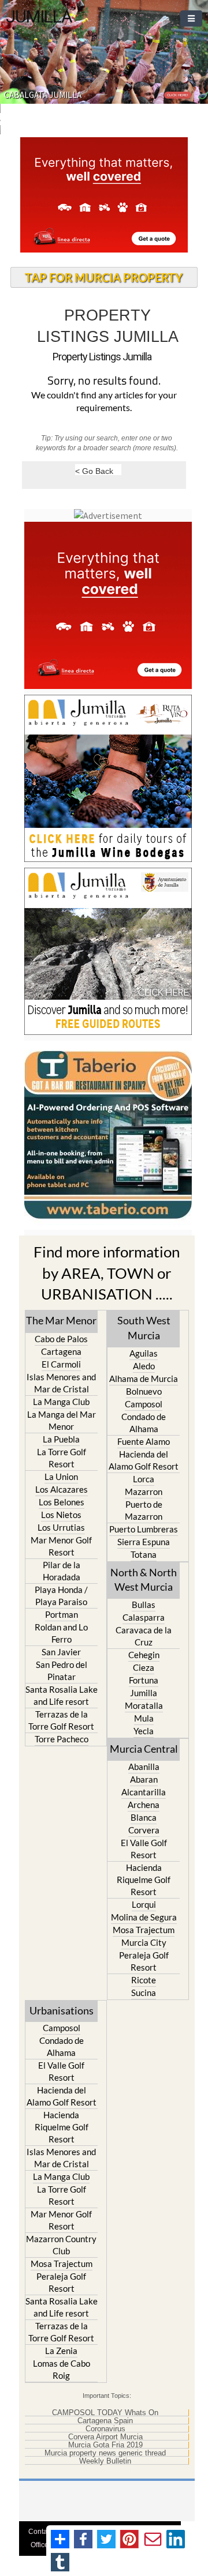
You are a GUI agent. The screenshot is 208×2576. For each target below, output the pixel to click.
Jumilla (144, 1693)
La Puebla (61, 1439)
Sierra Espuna (144, 1542)
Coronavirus (105, 2429)
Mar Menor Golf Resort (61, 1546)
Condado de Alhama (144, 1423)
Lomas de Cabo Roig (62, 2369)
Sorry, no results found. (104, 381)
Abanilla (144, 1767)
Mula (144, 1718)
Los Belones (62, 1502)
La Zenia (61, 2351)
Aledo (144, 1366)
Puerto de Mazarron (144, 1510)
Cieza (144, 1667)
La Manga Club (61, 1402)
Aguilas (144, 1353)
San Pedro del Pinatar (62, 1671)
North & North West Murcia (144, 1579)
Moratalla (144, 1705)
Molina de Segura (144, 1917)
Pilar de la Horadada (62, 1571)
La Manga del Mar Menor (62, 1420)
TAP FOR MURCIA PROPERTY (104, 277)
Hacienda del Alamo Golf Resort (144, 1460)
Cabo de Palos (61, 1339)
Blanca (144, 1817)
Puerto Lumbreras (144, 1529)
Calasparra (144, 1617)
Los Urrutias (61, 1527)
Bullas (144, 1605)
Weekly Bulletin (105, 2461)
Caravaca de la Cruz (144, 1636)
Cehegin (144, 1655)
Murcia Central (144, 1749)
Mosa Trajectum (144, 1930)
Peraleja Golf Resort (144, 1961)
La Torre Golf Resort (62, 1458)
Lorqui (144, 1904)
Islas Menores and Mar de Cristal (61, 1383)
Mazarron (144, 1492)
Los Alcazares (62, 1489)
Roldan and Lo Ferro (61, 1633)
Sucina (144, 1993)
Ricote (144, 1980)
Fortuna (144, 1680)
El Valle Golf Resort (144, 1849)
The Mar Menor (61, 1320)
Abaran (144, 1779)
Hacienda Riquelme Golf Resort (144, 1880)
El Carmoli (61, 1364)
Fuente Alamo (144, 1441)
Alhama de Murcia (144, 1379)
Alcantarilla (144, 1792)
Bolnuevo (144, 1391)
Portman (62, 1614)
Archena (144, 1805)
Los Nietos (61, 1515)
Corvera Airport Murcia (105, 2437)
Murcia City (144, 1942)
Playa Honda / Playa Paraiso (61, 1596)
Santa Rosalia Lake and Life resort (62, 1695)
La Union (61, 1477)
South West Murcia (144, 1327)
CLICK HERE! (178, 95)
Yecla (144, 1731)
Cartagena (61, 1351)
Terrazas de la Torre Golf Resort (61, 1720)
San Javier (61, 1652)
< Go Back (94, 471)
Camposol (144, 1404)
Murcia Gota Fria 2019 (105, 2445)
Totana (144, 1554)
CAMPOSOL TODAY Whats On (105, 2413)
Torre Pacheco (62, 1739)
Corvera (144, 1830)
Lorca (144, 1479)
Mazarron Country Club (61, 2245)
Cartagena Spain (105, 2421)
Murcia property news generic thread (105, 2453)
